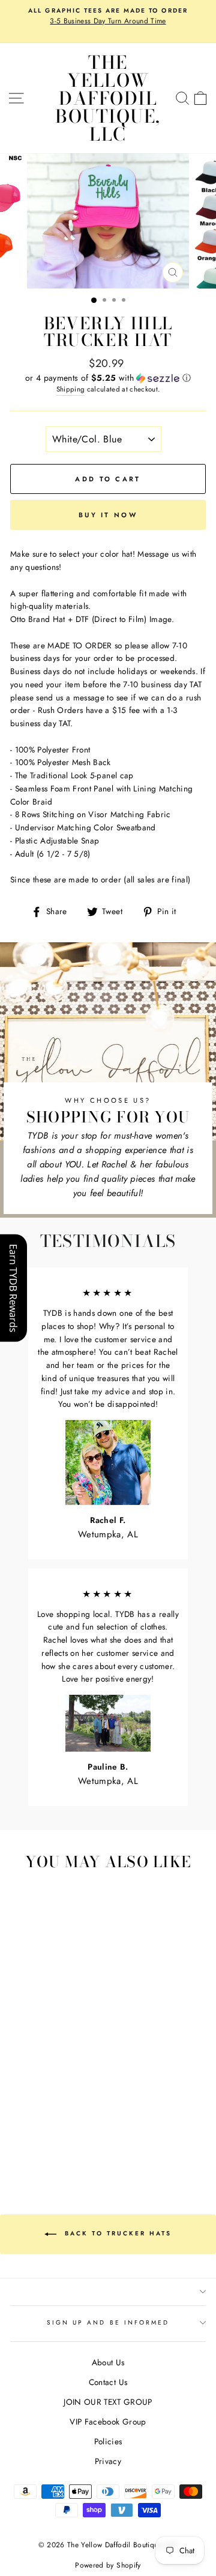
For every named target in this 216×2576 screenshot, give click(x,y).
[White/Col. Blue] (75, 2074)
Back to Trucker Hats (116, 2233)
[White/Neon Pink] (61, 2131)
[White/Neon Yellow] (27, 2142)
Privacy (108, 2461)
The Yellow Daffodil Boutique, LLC (108, 98)
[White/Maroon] (75, 2051)
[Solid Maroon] (33, 2097)
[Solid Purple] (61, 2120)
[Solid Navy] (75, 2108)
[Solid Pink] (75, 2097)
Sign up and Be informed (108, 2322)
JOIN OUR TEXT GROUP (108, 2402)
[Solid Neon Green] (47, 2131)
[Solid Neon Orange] (68, 2142)
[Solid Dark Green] (47, 2108)
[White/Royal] (61, 2074)
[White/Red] (19, 2063)
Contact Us (108, 2382)
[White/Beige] (47, 2051)
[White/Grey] (33, 2051)
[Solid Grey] (19, 2131)
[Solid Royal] (19, 2120)
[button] (108, 378)
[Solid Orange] (19, 2108)
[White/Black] (19, 2051)
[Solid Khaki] (61, 2085)
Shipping (71, 389)
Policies (108, 2441)
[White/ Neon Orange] (54, 2142)
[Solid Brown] (75, 2085)
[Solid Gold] (33, 2108)
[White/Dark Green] (33, 2074)
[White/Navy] (19, 2085)
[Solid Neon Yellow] (40, 2142)
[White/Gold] (75, 2063)
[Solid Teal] (47, 2120)
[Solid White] (19, 2097)
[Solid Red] (47, 2097)
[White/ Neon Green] (33, 2131)
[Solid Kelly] (61, 2108)
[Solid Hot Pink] (61, 2097)
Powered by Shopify (108, 2565)
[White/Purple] (33, 2085)
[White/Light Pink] (47, 2063)
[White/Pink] (33, 2063)
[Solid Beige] (47, 2085)
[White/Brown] (61, 2051)
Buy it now (108, 515)
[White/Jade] (47, 2074)
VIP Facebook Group (108, 2422)
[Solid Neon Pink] (75, 2131)
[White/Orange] (61, 2063)
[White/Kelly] (19, 2074)
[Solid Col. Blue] (33, 2120)
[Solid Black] (75, 2120)
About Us (108, 2362)
